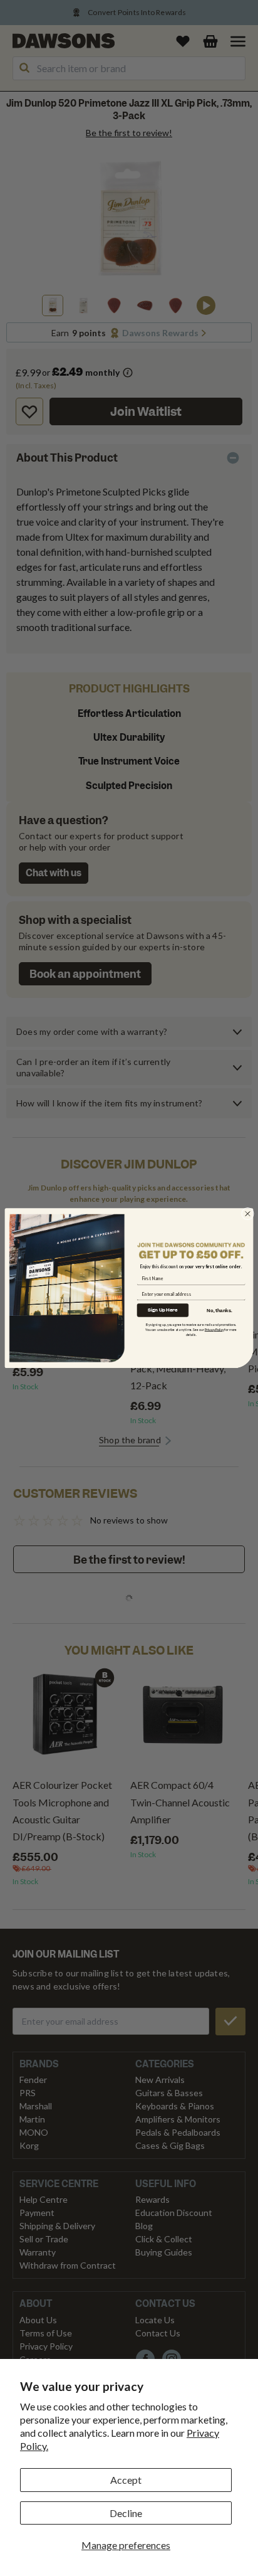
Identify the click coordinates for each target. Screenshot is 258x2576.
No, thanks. (219, 1310)
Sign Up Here (163, 1310)
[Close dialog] (248, 1214)
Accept (126, 2480)
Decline (126, 2513)
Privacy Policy (214, 1329)
